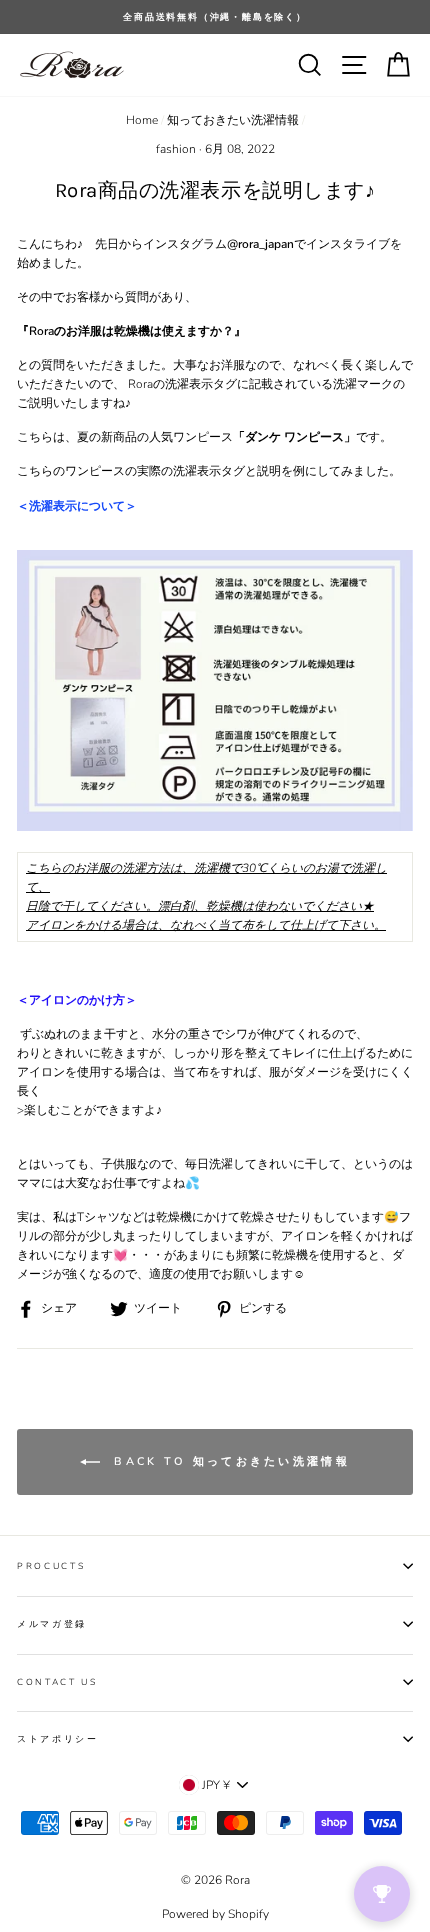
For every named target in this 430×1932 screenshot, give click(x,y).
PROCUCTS (51, 1566)
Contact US (57, 1682)
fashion (176, 149)
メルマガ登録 (52, 1624)
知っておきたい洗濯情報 (233, 120)
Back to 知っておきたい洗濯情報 (229, 1461)
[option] (215, 17)
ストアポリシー (58, 1739)
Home (142, 120)
